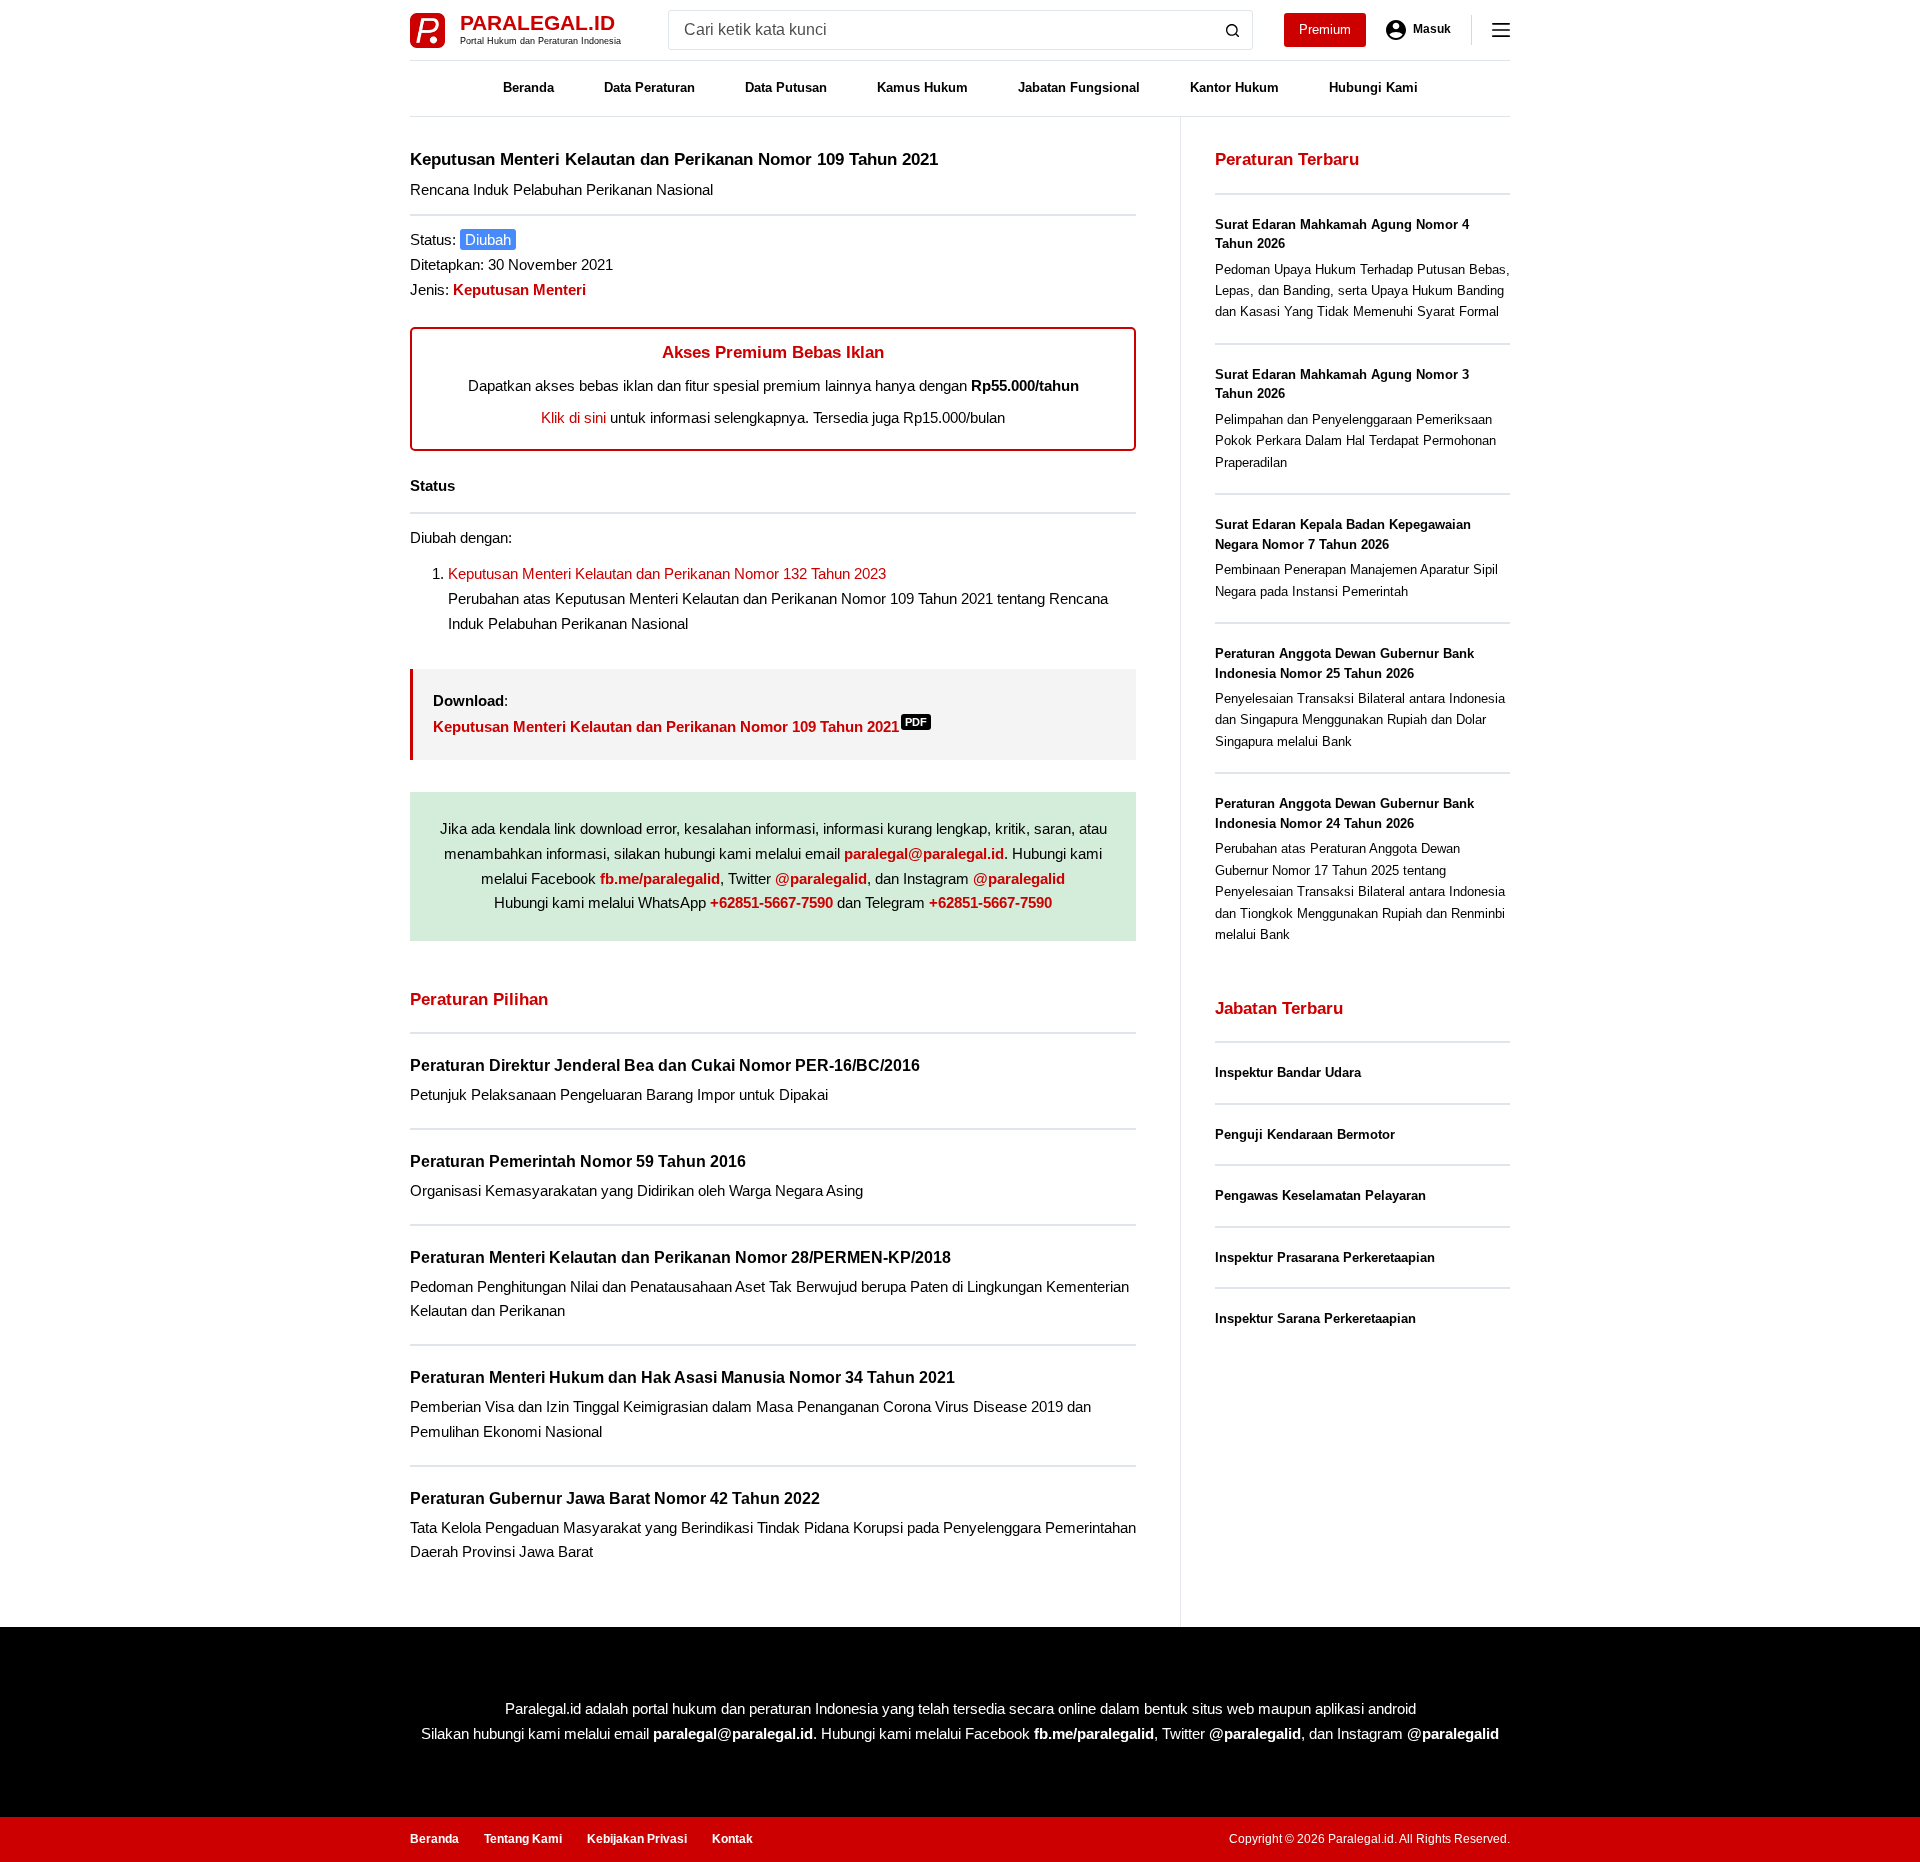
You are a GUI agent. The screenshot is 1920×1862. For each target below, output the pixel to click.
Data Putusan (786, 87)
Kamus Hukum (922, 87)
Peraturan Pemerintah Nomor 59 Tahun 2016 (578, 1161)
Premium (1325, 29)
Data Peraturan (649, 87)
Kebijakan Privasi (637, 1839)
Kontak (732, 1839)
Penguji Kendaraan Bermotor (1305, 1134)
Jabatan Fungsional (1079, 87)
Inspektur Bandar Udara (1288, 1072)
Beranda (528, 87)
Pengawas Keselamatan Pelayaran (1320, 1195)
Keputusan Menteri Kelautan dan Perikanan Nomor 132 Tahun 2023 (667, 573)
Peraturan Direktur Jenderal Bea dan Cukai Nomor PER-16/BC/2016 (665, 1065)
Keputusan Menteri (519, 289)
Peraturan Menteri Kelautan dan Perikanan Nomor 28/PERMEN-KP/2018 (680, 1257)
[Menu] (1501, 30)
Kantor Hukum (1234, 87)
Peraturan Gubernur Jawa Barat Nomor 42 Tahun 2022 (615, 1498)
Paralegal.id (537, 22)
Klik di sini (573, 417)
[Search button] (1233, 30)
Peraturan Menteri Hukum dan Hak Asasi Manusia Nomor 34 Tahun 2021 (682, 1377)
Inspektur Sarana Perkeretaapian (1315, 1318)
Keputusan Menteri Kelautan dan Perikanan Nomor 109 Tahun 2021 (680, 726)
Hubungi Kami (1373, 87)
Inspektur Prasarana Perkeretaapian (1325, 1257)
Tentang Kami (523, 1839)
